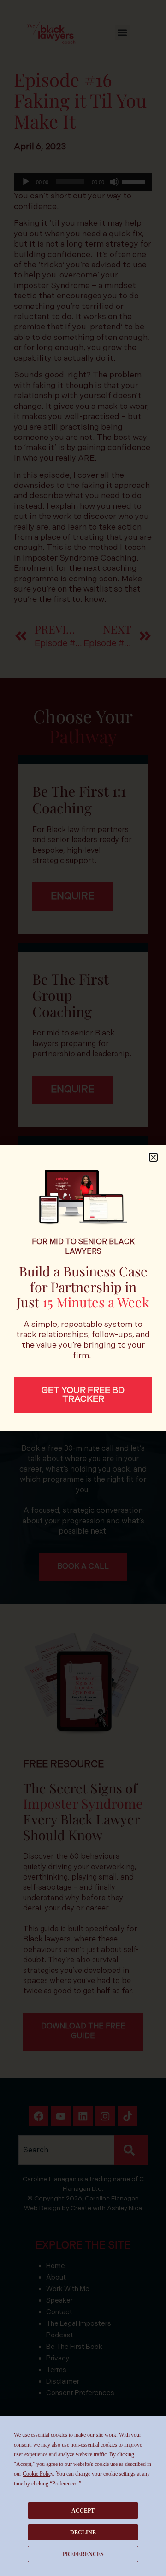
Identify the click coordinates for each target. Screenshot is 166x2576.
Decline (83, 2533)
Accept (83, 2511)
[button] (153, 1157)
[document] (83, 1288)
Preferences (83, 2554)
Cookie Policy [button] (38, 2474)
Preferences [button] (65, 2484)
